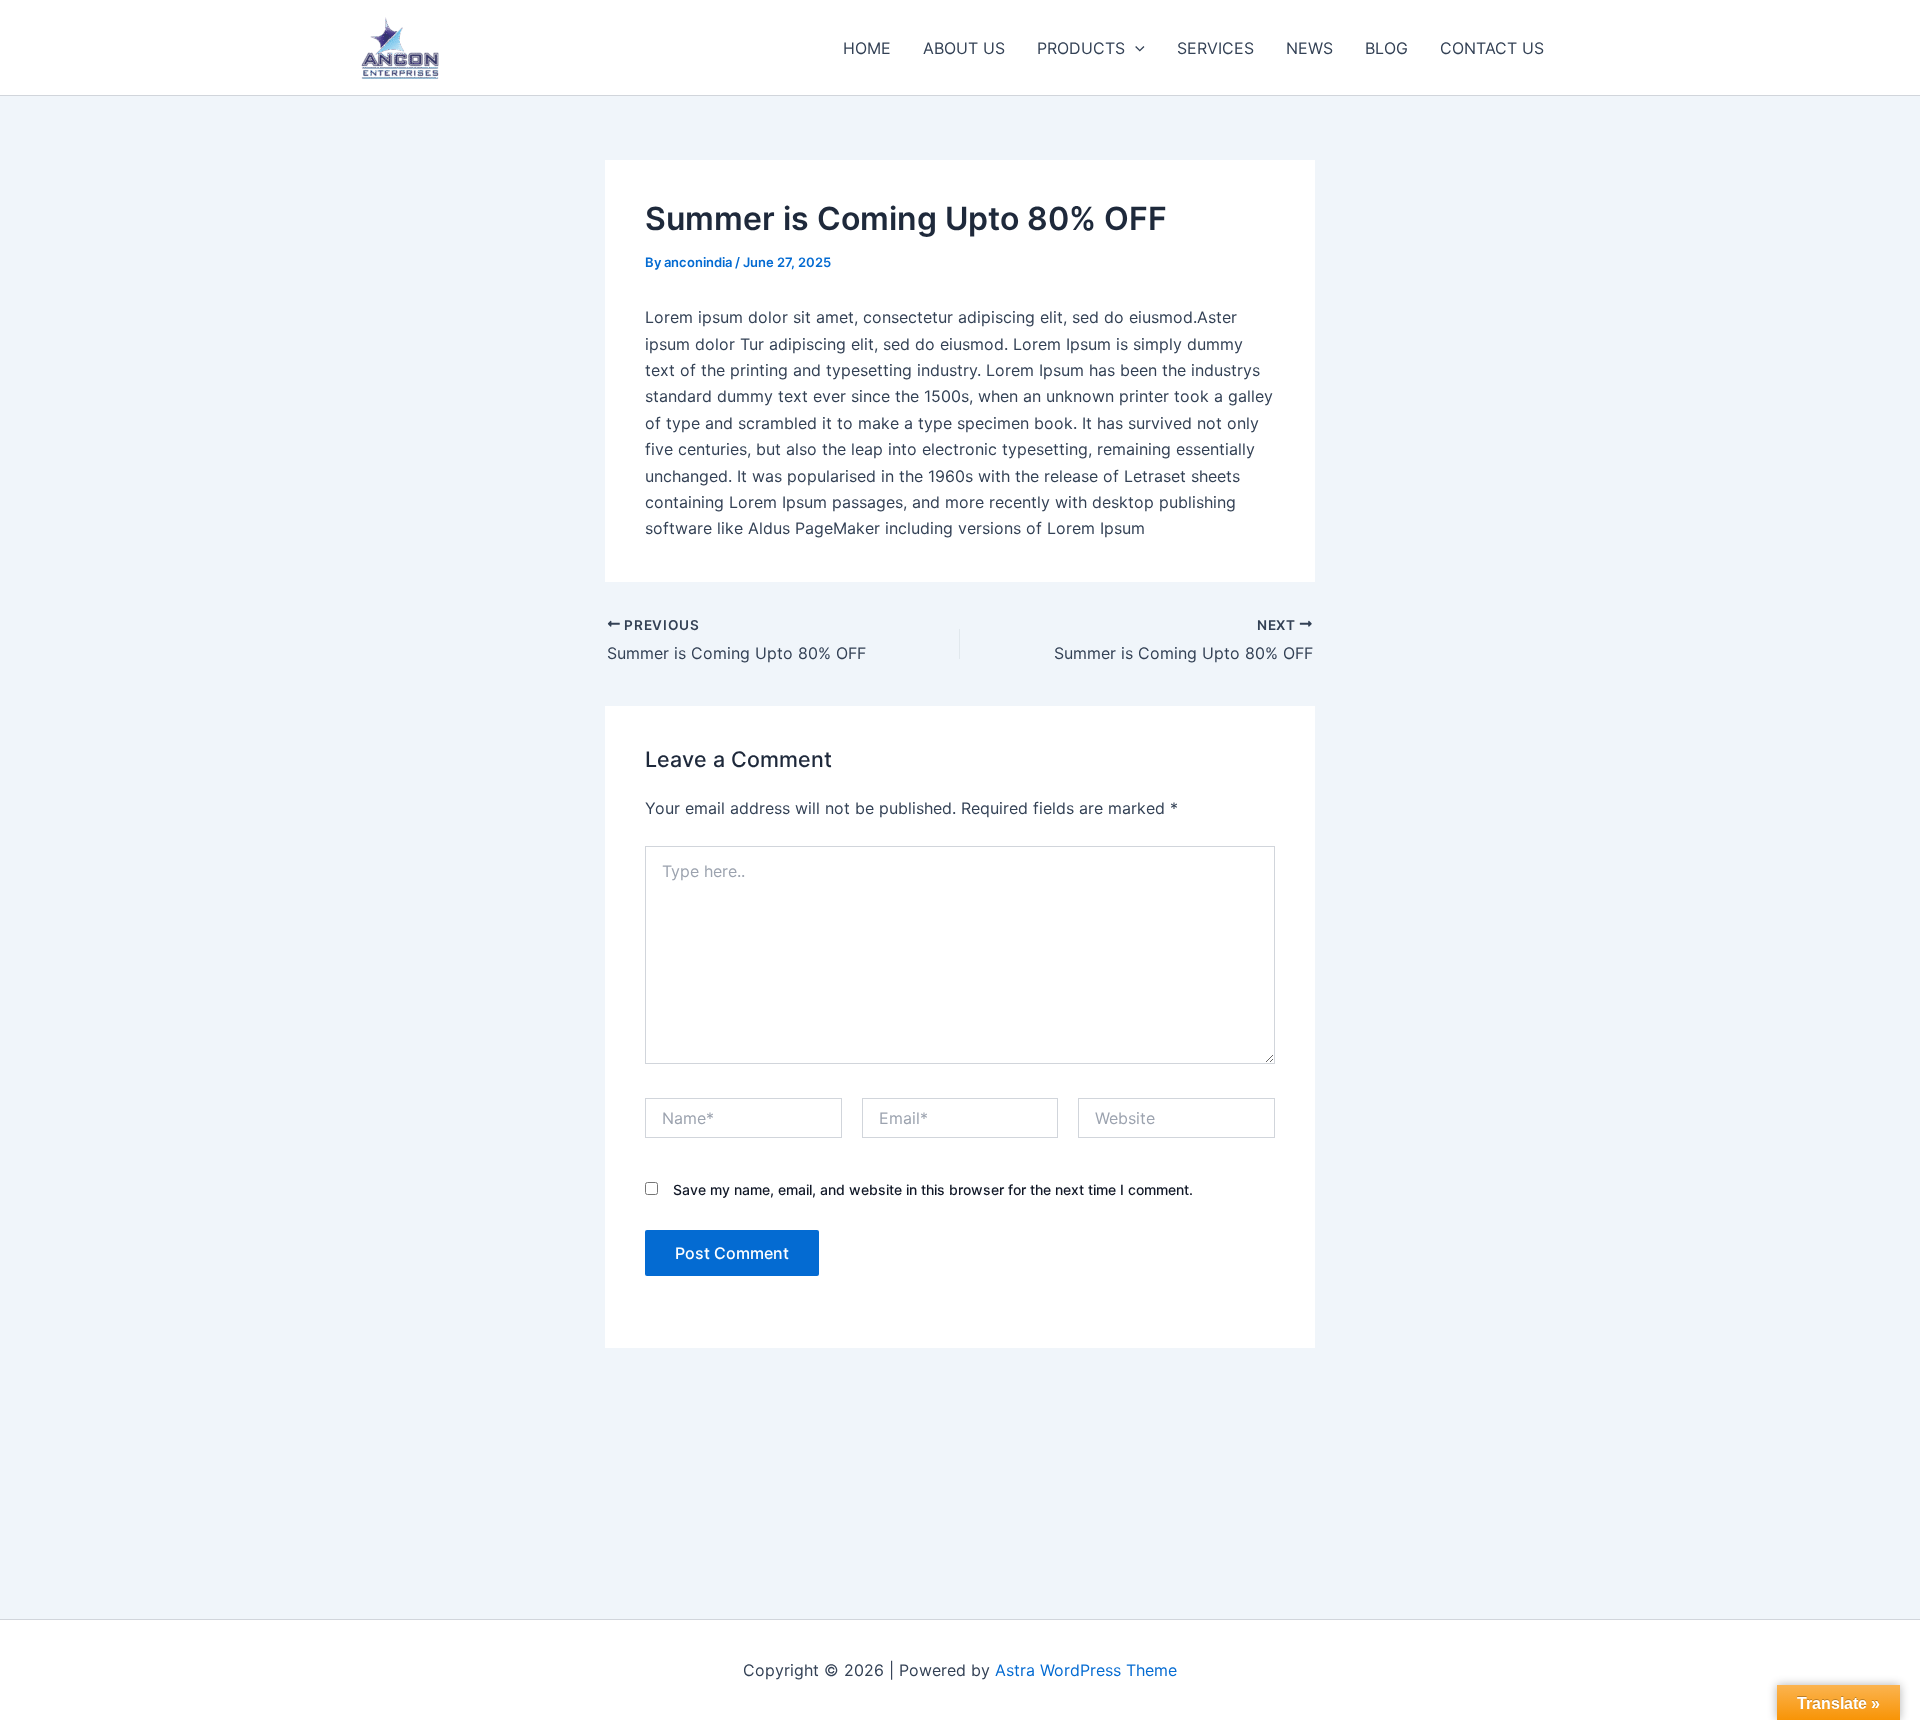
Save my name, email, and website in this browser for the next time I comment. (933, 1189)
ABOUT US (964, 48)
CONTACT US (1492, 48)
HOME (867, 48)
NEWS (1309, 48)
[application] (1135, 48)
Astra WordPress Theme (1086, 1670)
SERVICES (1215, 48)
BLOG (1386, 48)
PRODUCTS (1081, 48)
